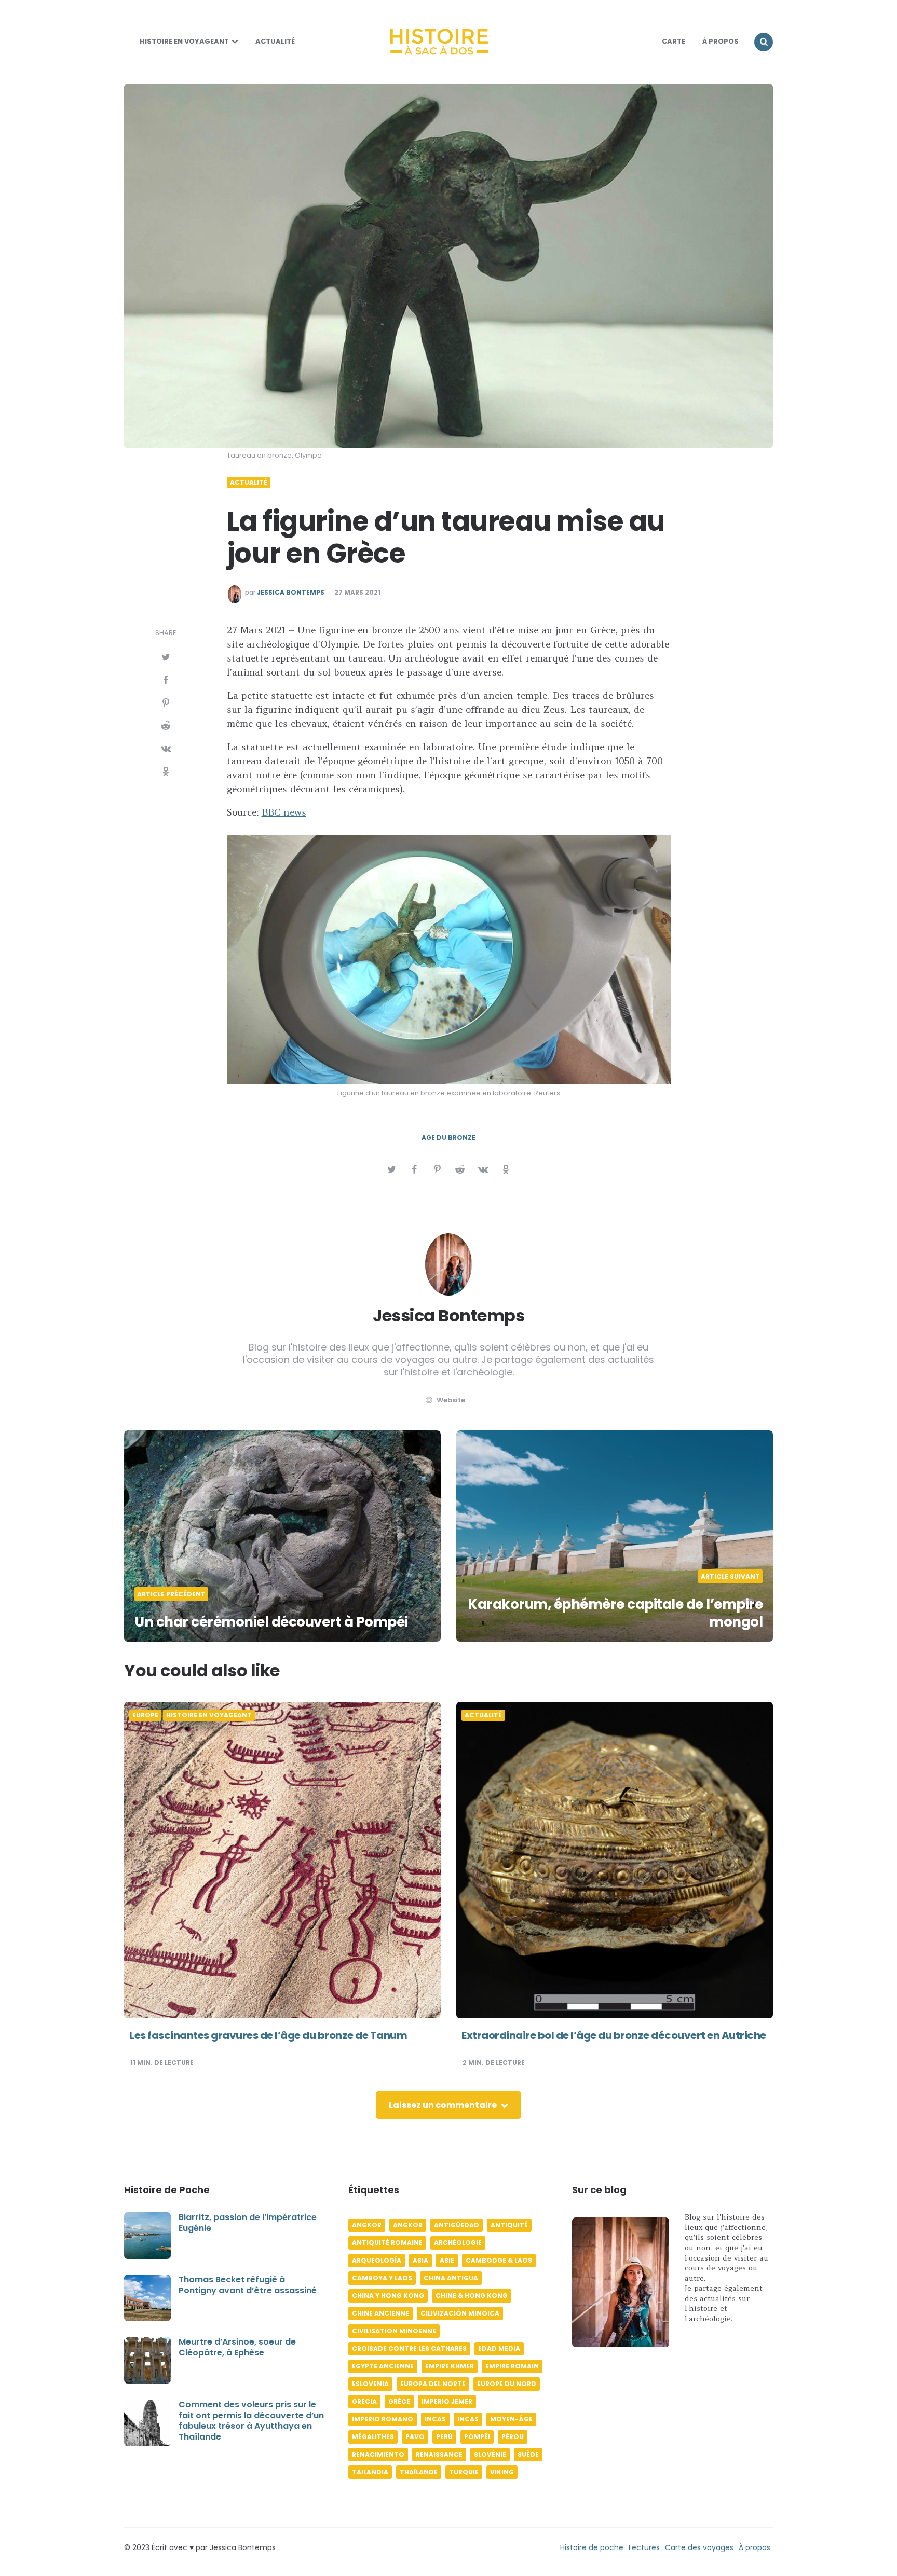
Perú (444, 2437)
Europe (145, 1715)
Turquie (464, 2472)
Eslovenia (370, 2384)
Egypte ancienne (383, 2366)
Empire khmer (450, 2366)
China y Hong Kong (388, 2296)
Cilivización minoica (460, 2313)
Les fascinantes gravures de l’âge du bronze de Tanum (268, 2035)
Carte (674, 41)
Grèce (399, 2401)
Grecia (364, 2401)
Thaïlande (419, 2472)
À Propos (721, 41)
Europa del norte (433, 2384)
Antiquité (509, 2225)
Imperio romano (383, 2419)
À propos (755, 2547)
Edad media (499, 2348)
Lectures (644, 2547)
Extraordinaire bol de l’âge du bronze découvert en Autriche (614, 2035)
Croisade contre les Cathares (409, 2348)
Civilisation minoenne (394, 2331)
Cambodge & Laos (499, 2260)
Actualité (275, 41)
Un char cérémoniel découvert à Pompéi (271, 1622)
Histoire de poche (592, 2547)
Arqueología (377, 2260)
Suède (528, 2454)
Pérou (513, 2437)
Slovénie (490, 2454)
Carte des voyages (699, 2547)
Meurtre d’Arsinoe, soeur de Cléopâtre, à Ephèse (237, 2347)
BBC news (284, 812)
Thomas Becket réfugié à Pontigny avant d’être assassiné (248, 2285)
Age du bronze (448, 1138)
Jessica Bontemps (291, 593)
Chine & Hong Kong (472, 2296)
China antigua (451, 2278)
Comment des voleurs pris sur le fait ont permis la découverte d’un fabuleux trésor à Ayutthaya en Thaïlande (251, 2421)
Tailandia (370, 2472)
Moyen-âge (511, 2419)
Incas (435, 2419)
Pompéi (477, 2437)
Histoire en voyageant (184, 41)
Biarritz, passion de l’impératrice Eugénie (248, 2223)
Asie (447, 2260)
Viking (502, 2472)
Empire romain (512, 2366)
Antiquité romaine (387, 2243)
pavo (415, 2437)
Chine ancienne (380, 2313)
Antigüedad (457, 2225)
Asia (420, 2260)
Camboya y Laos (382, 2278)
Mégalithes (373, 2437)
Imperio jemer (447, 2401)
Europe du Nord (507, 2384)
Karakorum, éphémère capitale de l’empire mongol (615, 1613)
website (451, 1400)
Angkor (367, 2225)
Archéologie (458, 2243)
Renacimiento (378, 2454)
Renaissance (439, 2454)
